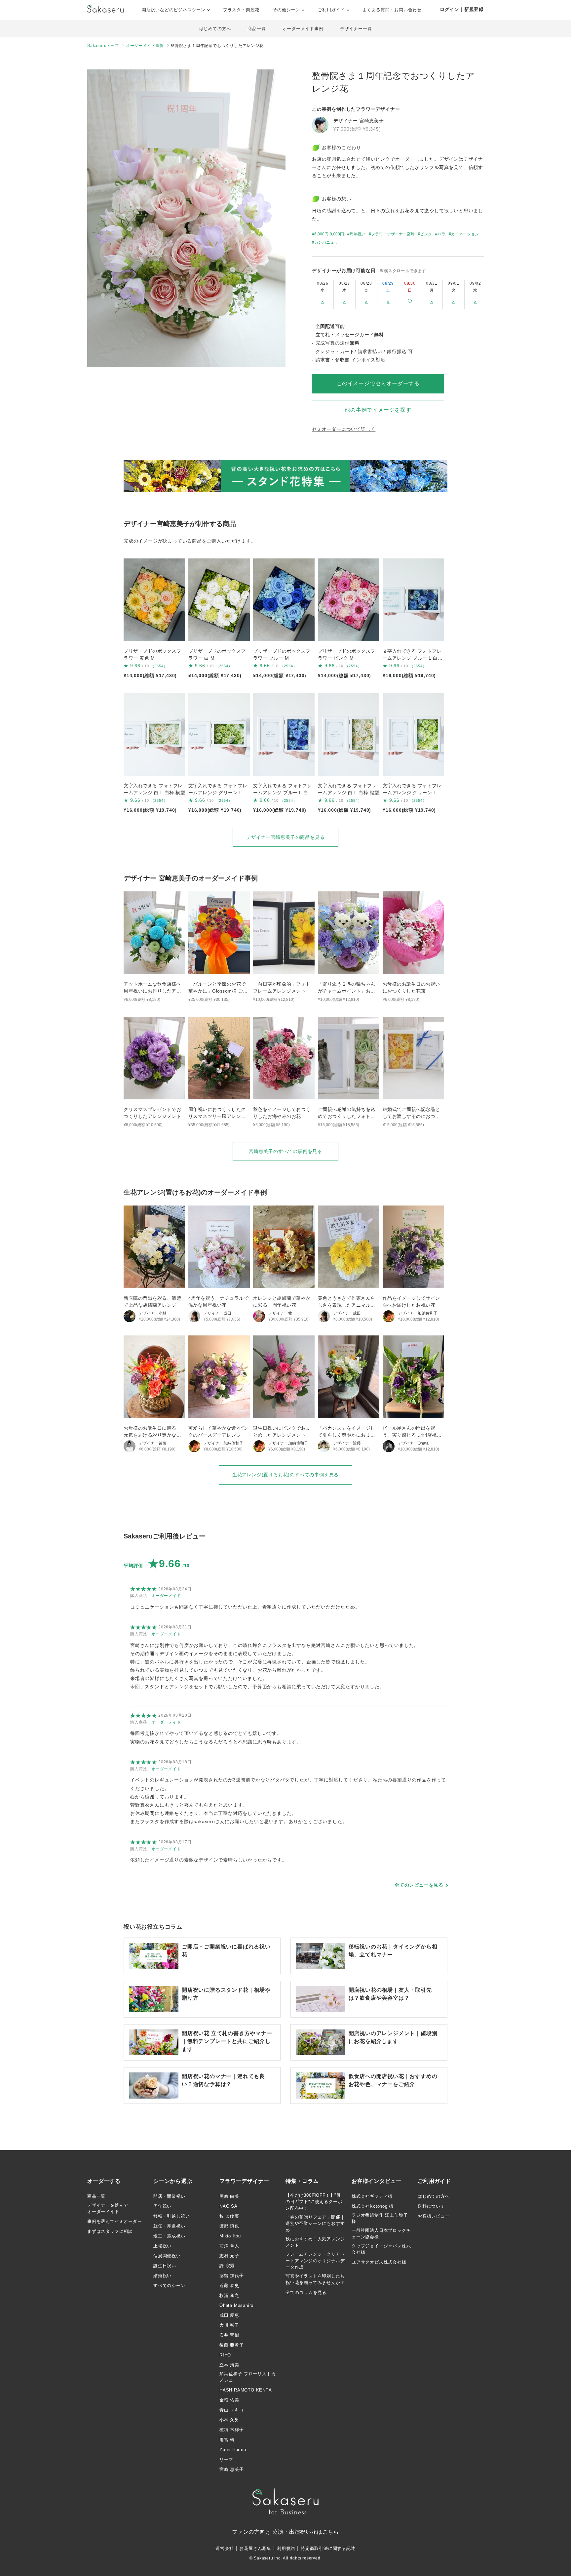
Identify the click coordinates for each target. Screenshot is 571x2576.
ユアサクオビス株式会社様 (379, 2262)
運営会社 (225, 2548)
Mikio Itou (230, 2236)
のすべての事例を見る (285, 1151)
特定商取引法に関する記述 (328, 2548)
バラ (441, 234)
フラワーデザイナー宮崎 (393, 234)
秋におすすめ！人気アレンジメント (315, 2242)
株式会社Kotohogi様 (372, 2206)
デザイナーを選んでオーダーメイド (108, 2208)
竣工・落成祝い (169, 2236)
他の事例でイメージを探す (378, 410)
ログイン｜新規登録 (462, 9)
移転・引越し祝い (171, 2216)
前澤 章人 (229, 2246)
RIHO (225, 2355)
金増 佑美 (229, 2400)
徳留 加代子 (232, 2276)
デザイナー (359, 121)
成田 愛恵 (229, 2315)
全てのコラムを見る (306, 2292)
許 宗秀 (227, 2266)
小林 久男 (229, 2420)
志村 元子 (229, 2256)
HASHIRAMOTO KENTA (246, 2390)
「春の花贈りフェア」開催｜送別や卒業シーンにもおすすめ (315, 2224)
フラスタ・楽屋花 (241, 10)
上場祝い (162, 2246)
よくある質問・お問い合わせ (392, 10)
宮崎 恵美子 (232, 2469)
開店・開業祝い (169, 2196)
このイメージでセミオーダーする (378, 383)
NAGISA (228, 2206)
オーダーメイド (166, 1596)
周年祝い (358, 234)
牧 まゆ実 (229, 2216)
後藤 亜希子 (232, 2345)
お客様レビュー (434, 2216)
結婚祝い (162, 2276)
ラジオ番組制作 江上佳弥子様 (380, 2218)
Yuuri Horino (233, 2450)
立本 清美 (229, 2365)
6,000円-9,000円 (329, 234)
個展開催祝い (167, 2256)
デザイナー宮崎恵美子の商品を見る (286, 837)
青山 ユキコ (232, 2410)
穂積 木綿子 (232, 2430)
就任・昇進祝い (169, 2226)
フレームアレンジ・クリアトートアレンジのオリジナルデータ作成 (315, 2261)
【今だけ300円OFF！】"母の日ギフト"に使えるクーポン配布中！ (314, 2202)
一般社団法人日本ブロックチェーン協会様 (381, 2234)
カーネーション (465, 234)
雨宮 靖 (227, 2440)
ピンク (426, 234)
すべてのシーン (169, 2286)
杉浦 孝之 (229, 2295)
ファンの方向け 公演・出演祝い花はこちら (285, 2532)
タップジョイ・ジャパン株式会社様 (381, 2249)
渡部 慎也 (229, 2226)
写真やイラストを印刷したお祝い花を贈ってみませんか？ (315, 2279)
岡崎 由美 (229, 2196)
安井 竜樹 (229, 2335)
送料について (431, 2206)
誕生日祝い (165, 2266)
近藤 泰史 (229, 2286)
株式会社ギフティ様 (372, 2196)
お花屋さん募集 (255, 2548)
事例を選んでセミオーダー (115, 2221)
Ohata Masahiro (236, 2305)
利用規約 (286, 2548)
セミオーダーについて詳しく (344, 429)
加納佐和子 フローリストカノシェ (247, 2377)
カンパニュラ (326, 242)
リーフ (226, 2459)
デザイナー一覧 (356, 29)
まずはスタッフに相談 (110, 2231)
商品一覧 (257, 29)
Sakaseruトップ (103, 46)
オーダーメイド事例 (303, 29)
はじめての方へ (215, 29)
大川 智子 (229, 2325)
